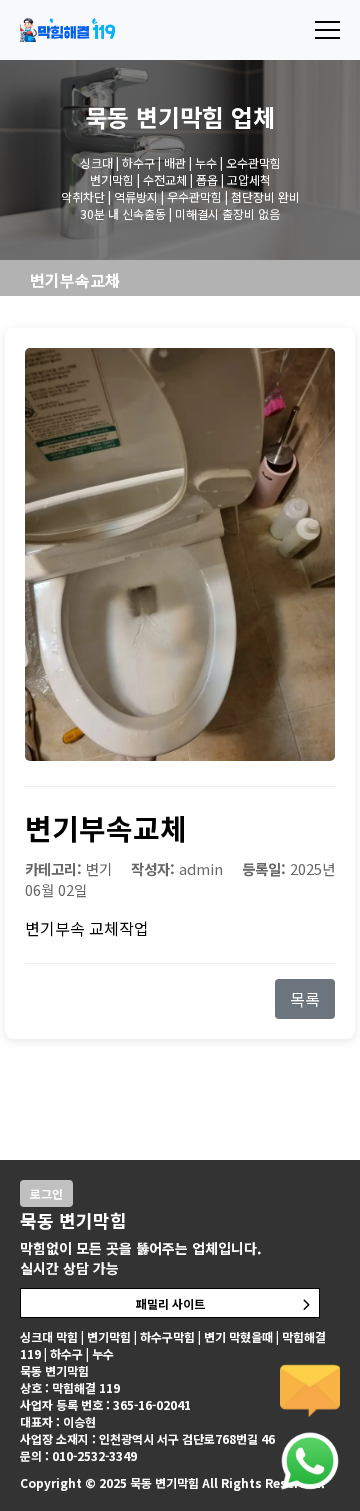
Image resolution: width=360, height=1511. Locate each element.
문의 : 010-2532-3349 (78, 1455)
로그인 (46, 1193)
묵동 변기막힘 (154, 116)
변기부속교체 (75, 280)
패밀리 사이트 (170, 1303)
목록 (305, 999)
